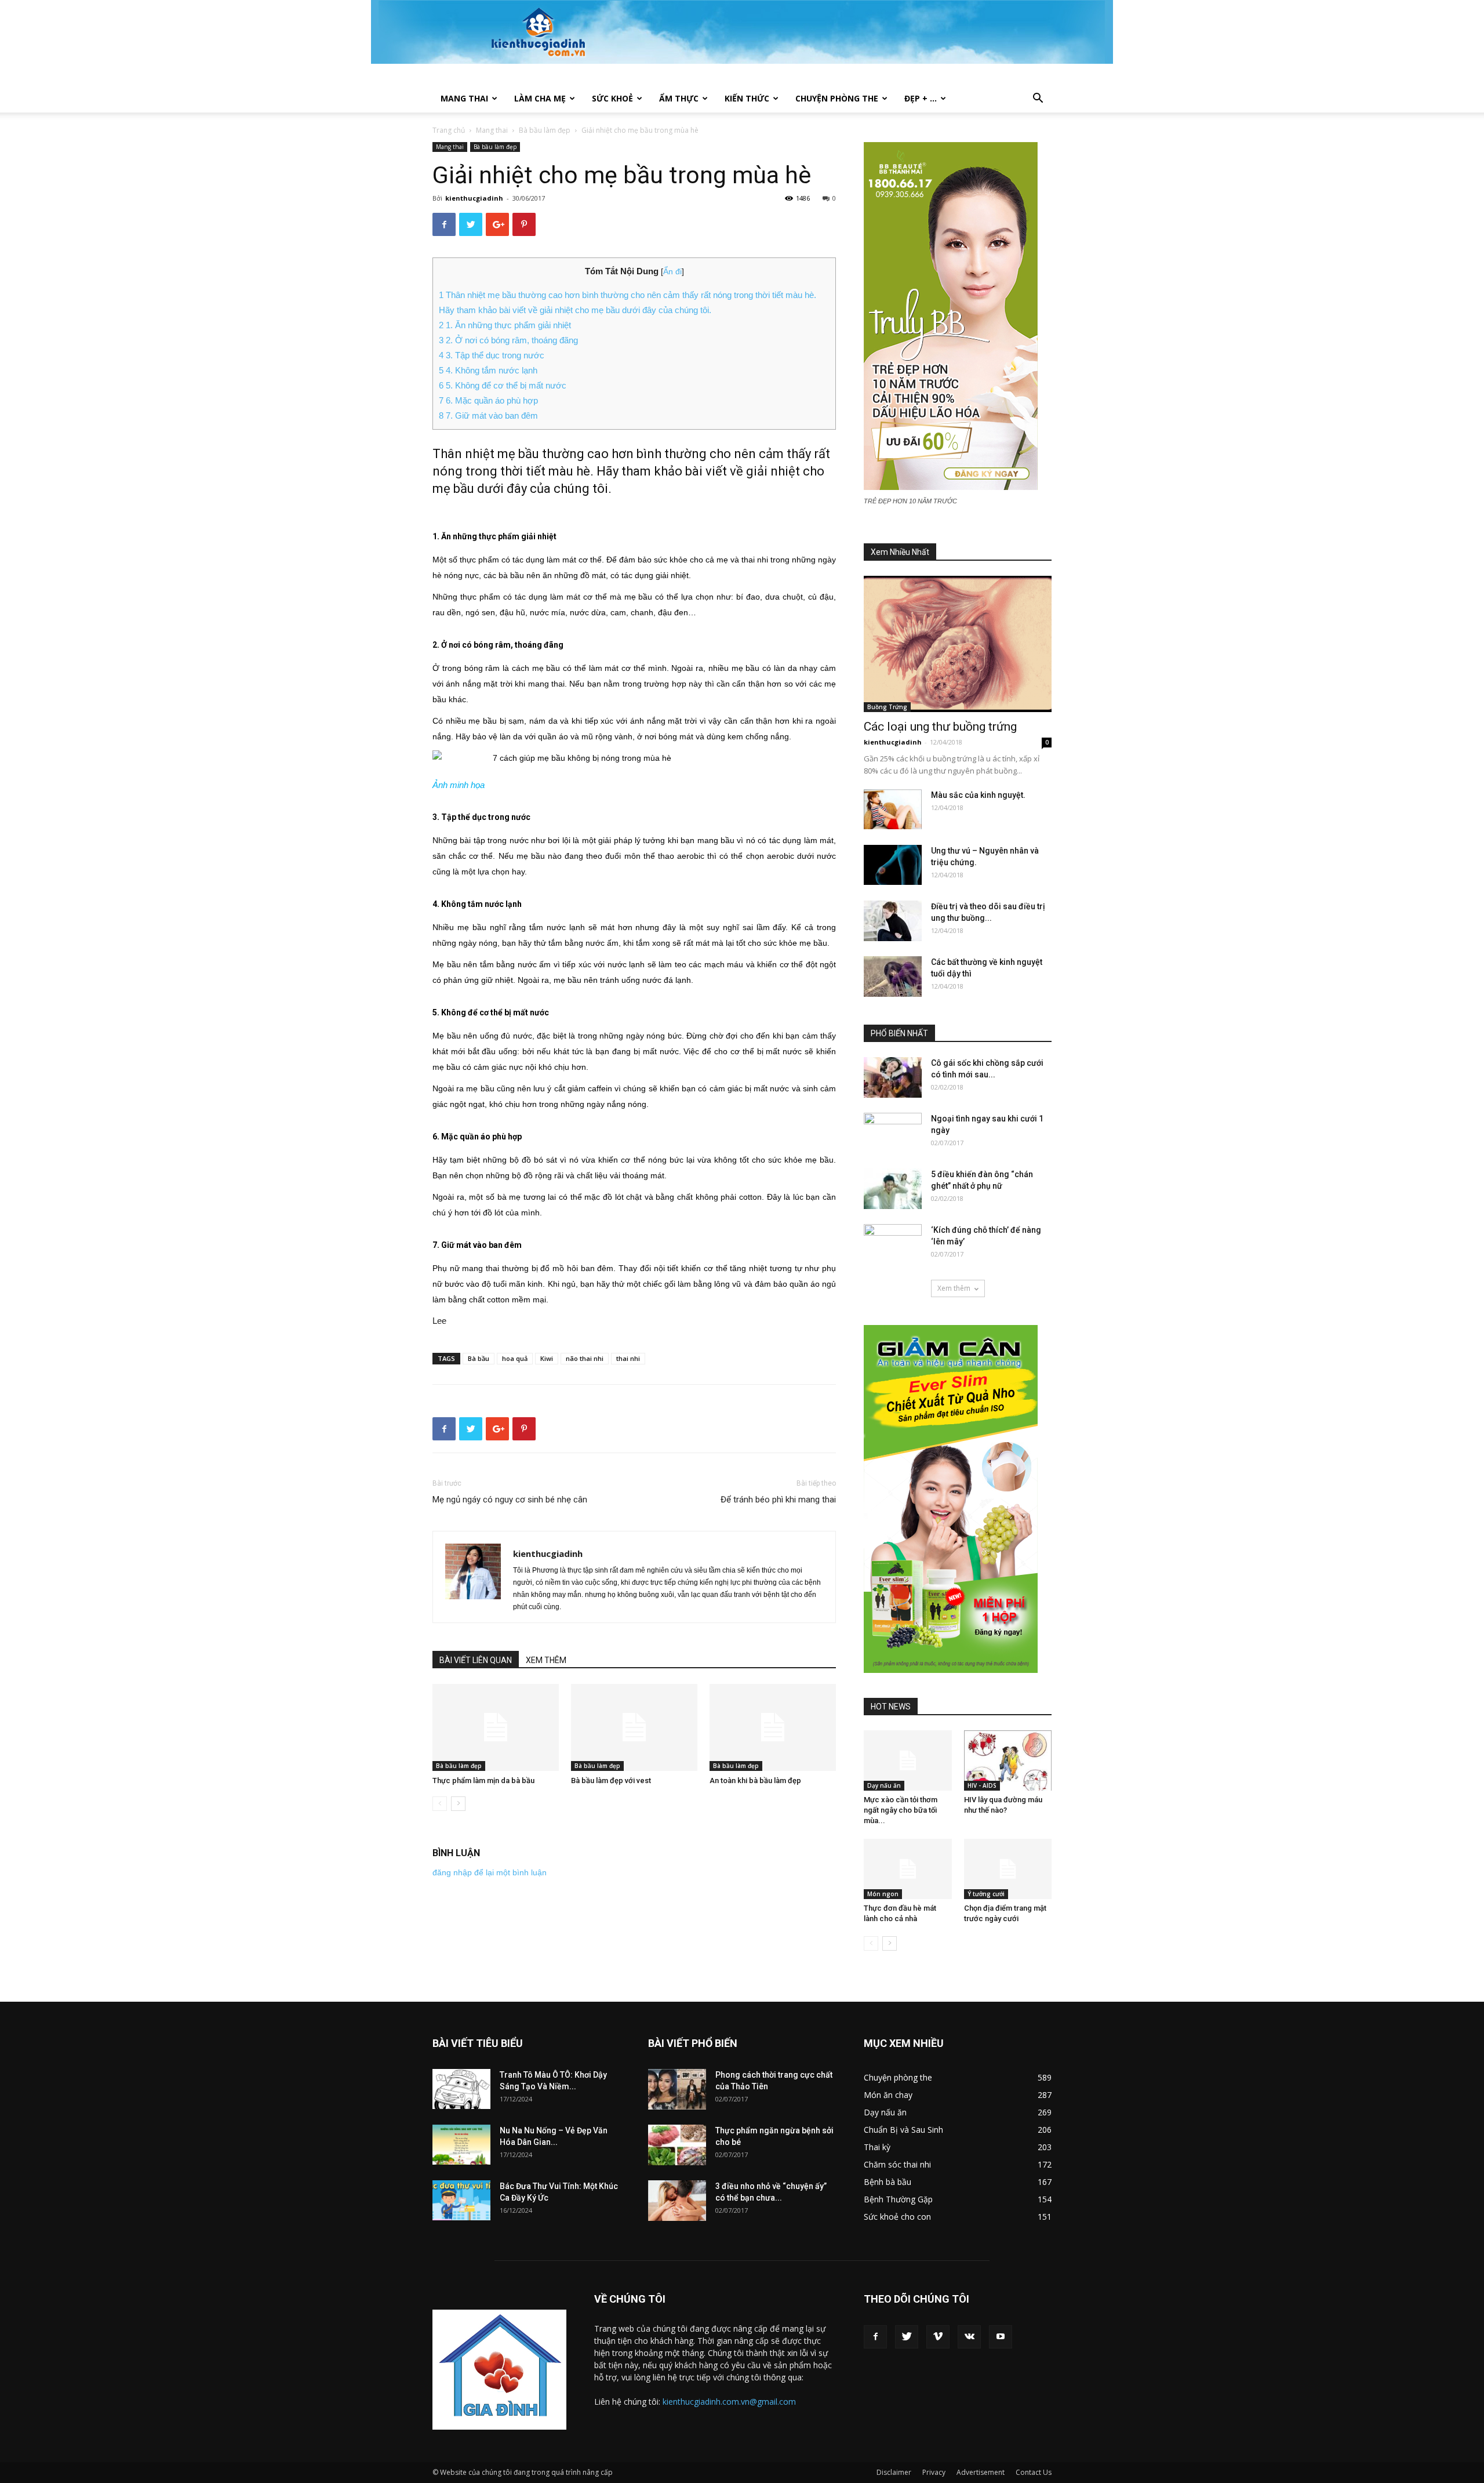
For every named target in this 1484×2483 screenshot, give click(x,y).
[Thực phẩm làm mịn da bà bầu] (496, 1727)
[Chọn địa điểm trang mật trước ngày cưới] (1008, 1869)
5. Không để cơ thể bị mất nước (503, 385)
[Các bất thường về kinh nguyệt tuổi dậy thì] (893, 976)
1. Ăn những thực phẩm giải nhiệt (505, 325)
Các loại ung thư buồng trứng (940, 727)
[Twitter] (907, 2337)
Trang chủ (449, 130)
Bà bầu (479, 1358)
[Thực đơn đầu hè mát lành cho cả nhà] (908, 1869)
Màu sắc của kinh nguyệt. (978, 795)
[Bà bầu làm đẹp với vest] (634, 1727)
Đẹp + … (921, 98)
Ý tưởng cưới (986, 1894)
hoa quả (515, 1358)
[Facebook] (875, 2337)
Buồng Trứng (887, 707)
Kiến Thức (747, 98)
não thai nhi (585, 1358)
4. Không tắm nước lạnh (488, 370)
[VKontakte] (969, 2337)
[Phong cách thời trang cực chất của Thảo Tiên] (677, 2089)
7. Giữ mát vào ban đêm (488, 415)
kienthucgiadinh (474, 198)
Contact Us (1034, 2472)
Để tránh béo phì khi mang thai (778, 1500)
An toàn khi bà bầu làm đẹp (755, 1780)
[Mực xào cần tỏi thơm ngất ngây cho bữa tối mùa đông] (908, 1760)
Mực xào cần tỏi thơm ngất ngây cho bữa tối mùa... (901, 1810)
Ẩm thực (679, 98)
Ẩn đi (672, 272)
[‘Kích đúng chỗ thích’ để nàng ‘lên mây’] (893, 1244)
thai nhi (628, 1358)
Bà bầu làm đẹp (545, 130)
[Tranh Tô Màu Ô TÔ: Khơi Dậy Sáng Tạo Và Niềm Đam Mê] (461, 2089)
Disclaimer (894, 2472)
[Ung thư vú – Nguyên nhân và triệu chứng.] (893, 865)
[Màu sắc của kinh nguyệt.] (893, 809)
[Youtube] (1001, 2337)
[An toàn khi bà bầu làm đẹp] (773, 1727)
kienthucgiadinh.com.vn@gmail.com (729, 2402)
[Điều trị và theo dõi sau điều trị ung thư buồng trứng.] (893, 921)
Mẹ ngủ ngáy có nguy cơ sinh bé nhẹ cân (510, 1500)
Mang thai (464, 98)
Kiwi (547, 1358)
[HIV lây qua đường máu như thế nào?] (1008, 1760)
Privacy (934, 2472)
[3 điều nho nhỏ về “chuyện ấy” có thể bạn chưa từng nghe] (677, 2201)
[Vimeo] (938, 2337)
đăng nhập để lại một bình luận (490, 1872)
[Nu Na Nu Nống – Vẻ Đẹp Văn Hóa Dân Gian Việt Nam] (461, 2145)
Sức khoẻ (612, 98)
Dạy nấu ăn (884, 1785)
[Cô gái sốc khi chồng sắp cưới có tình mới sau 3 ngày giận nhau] (893, 1077)
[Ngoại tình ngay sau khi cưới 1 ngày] (893, 1133)
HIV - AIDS (982, 1785)
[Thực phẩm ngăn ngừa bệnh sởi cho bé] (677, 2145)
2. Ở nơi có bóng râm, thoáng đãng (508, 340)
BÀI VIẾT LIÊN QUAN (476, 1660)
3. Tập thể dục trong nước (492, 355)
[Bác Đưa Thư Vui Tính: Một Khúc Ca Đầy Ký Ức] (461, 2200)
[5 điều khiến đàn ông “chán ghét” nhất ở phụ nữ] (893, 1189)
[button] (1038, 99)
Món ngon (883, 1894)
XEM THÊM (546, 1660)
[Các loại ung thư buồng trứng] (958, 644)
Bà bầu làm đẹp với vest (611, 1780)
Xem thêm (954, 1288)
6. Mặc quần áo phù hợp (488, 400)
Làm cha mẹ (540, 98)
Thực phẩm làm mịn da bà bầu (483, 1780)
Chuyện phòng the (837, 98)
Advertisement (981, 2472)
